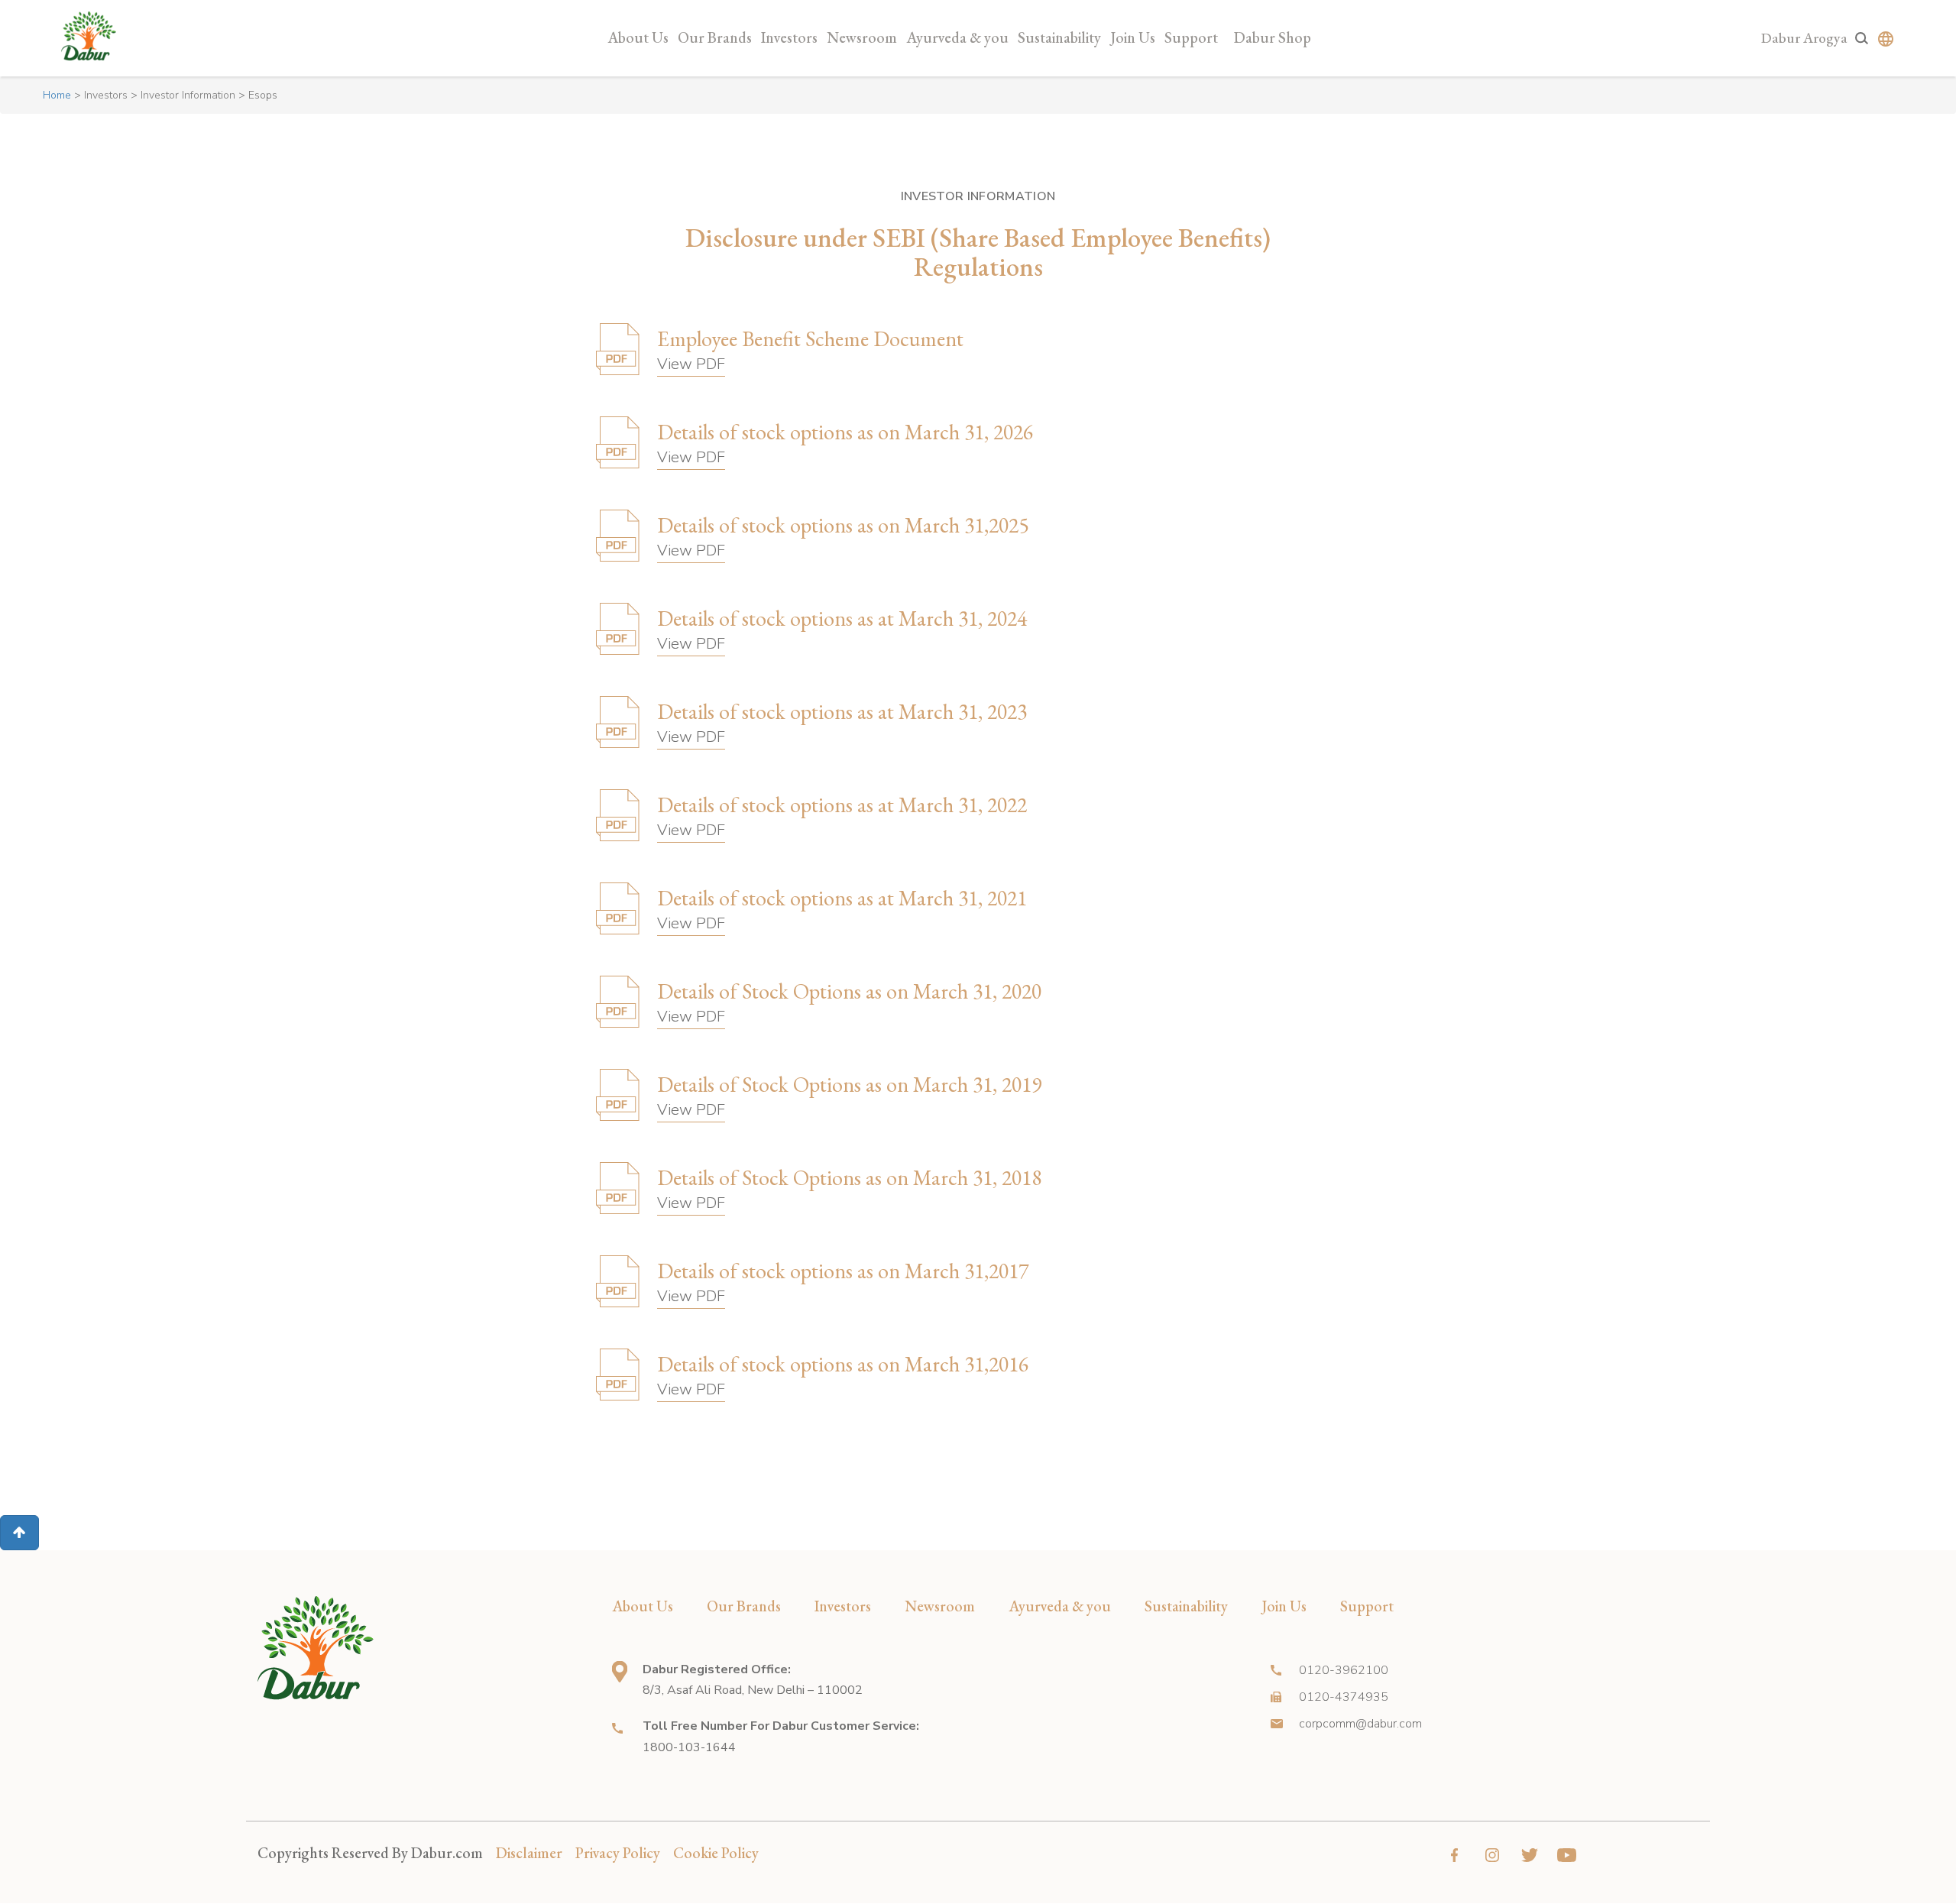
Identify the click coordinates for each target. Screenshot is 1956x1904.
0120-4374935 (1344, 1697)
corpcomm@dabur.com (1360, 1724)
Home (57, 95)
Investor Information (188, 95)
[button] (19, 1533)
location (620, 1672)
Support (1191, 37)
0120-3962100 (1344, 1670)
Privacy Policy (618, 1853)
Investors (789, 37)
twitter (1529, 1855)
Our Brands (715, 37)
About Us (638, 37)
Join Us (1133, 37)
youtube (1567, 1855)
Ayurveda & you (957, 37)
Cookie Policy (716, 1853)
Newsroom (862, 37)
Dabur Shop (1273, 37)
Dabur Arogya (1804, 38)
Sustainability (1059, 37)
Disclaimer (529, 1853)
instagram (1492, 1855)
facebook (1454, 1855)
